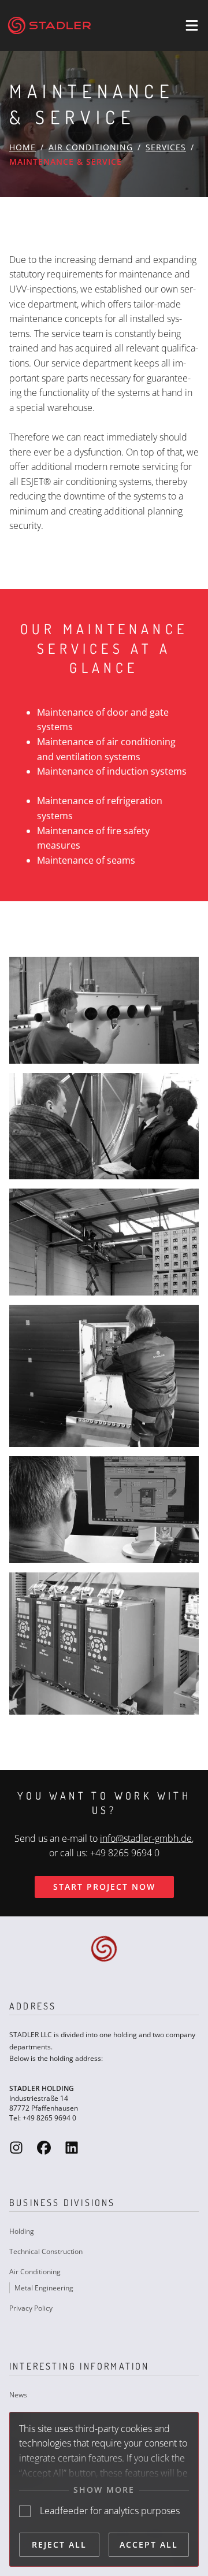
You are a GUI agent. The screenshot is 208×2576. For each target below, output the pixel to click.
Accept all (149, 2544)
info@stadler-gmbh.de (146, 1838)
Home (23, 147)
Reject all (59, 2544)
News (18, 2395)
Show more (104, 2490)
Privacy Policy (31, 2308)
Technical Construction (46, 2251)
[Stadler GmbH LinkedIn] (72, 2147)
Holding (22, 2231)
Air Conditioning (91, 147)
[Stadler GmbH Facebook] (44, 2147)
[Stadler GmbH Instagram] (16, 2147)
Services (166, 147)
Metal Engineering (44, 2288)
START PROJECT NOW (104, 1887)
